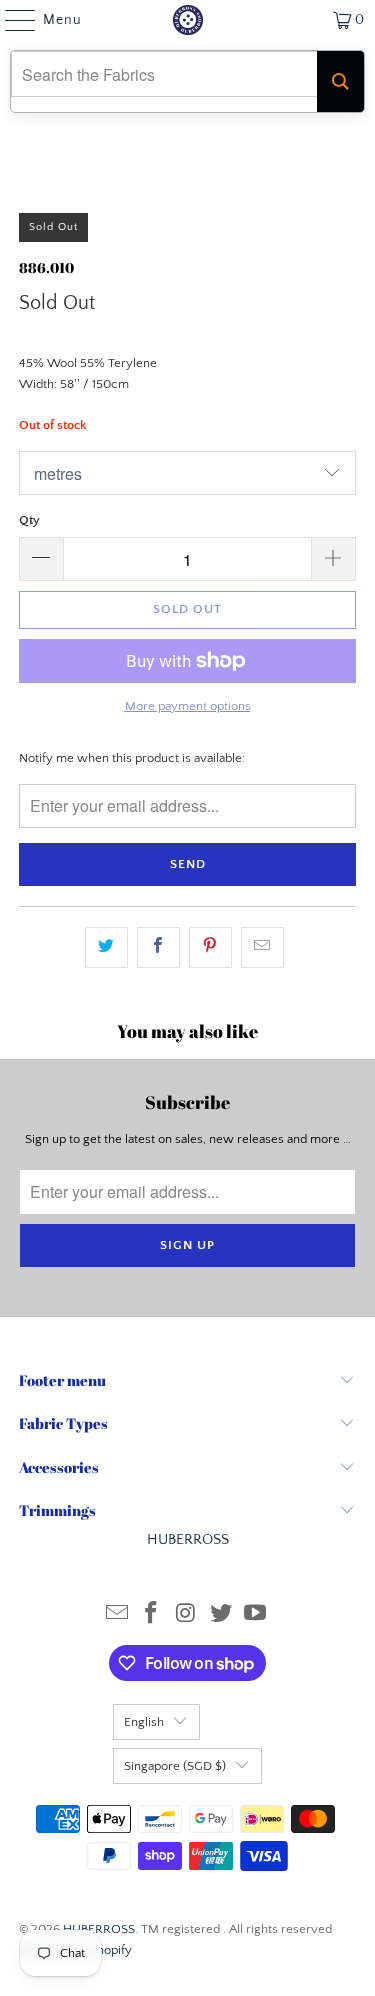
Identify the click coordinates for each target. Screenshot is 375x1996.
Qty (29, 520)
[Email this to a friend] (262, 947)
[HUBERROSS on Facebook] (152, 1615)
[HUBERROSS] (188, 20)
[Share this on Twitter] (106, 947)
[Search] (340, 81)
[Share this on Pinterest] (210, 947)
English (144, 1722)
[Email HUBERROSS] (117, 1615)
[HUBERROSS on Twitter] (221, 1615)
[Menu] (10, 20)
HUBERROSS (99, 1929)
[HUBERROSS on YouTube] (256, 1615)
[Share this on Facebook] (158, 947)
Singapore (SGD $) (175, 1766)
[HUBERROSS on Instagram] (187, 1615)
